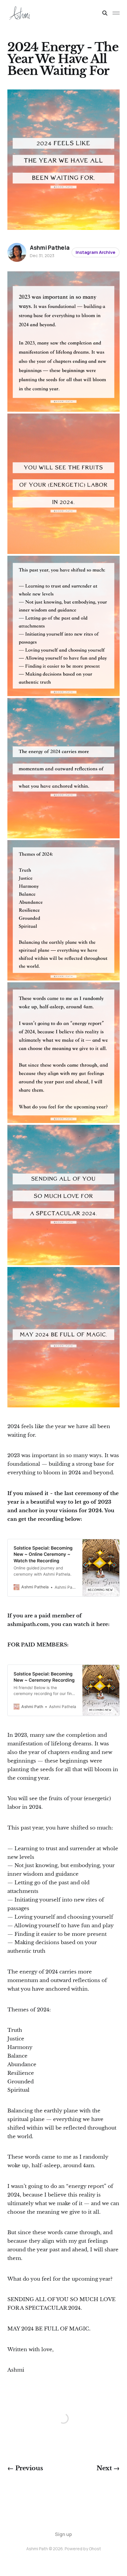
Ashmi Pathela (50, 248)
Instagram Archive (95, 252)
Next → (108, 2468)
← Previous (25, 2468)
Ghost (95, 2549)
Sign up (63, 2534)
